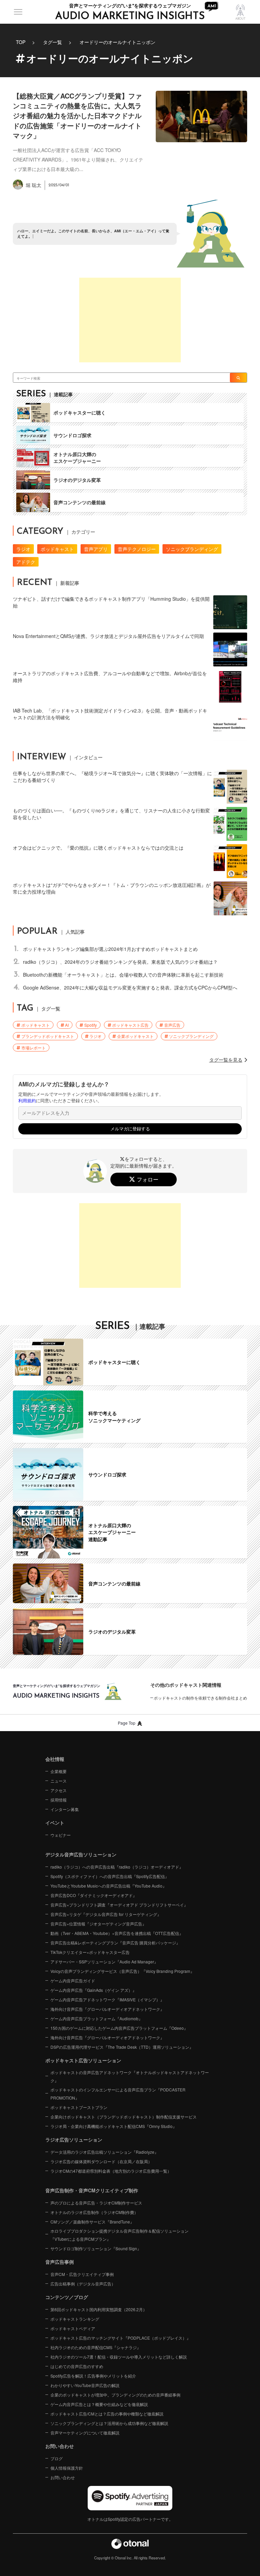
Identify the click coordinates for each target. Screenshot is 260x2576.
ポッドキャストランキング (75, 2319)
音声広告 (172, 1025)
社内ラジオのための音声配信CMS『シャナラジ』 (96, 2347)
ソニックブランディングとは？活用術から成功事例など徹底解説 (109, 2423)
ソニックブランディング (192, 549)
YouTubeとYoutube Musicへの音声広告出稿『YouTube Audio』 (109, 1886)
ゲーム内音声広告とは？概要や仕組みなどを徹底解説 (99, 2404)
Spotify (91, 1025)
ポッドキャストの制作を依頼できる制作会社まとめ (200, 1698)
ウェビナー (61, 1835)
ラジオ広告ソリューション (74, 2139)
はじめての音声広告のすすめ (77, 2366)
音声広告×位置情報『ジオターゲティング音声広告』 (98, 1924)
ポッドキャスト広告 (130, 1025)
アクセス (59, 1790)
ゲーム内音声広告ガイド (73, 1981)
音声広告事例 (60, 2262)
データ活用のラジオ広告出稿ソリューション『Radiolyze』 (104, 2152)
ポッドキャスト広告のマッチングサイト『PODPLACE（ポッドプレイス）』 (121, 2338)
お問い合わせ (63, 2477)
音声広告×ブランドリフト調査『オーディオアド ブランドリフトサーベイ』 (119, 1905)
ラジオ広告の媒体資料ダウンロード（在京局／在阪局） (101, 2161)
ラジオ (23, 549)
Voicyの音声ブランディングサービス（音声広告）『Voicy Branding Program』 (122, 1971)
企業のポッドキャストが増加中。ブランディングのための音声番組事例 (115, 2395)
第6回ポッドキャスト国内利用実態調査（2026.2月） (99, 2309)
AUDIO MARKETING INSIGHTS (130, 16)
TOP (21, 42)
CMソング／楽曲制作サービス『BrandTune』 (92, 2222)
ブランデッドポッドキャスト (48, 1036)
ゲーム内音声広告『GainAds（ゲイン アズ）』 (93, 1990)
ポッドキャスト (57, 549)
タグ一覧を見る (226, 1060)
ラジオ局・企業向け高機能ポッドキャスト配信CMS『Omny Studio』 (114, 2126)
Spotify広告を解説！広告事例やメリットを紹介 (93, 2376)
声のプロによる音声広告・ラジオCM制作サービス (96, 2203)
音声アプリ (96, 549)
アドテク (26, 562)
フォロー (148, 1179)
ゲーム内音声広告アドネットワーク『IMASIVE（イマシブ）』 (107, 1999)
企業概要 (59, 1771)
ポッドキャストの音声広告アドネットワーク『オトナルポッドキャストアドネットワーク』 (130, 2076)
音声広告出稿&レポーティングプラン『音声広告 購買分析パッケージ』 (115, 1943)
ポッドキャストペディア (73, 2328)
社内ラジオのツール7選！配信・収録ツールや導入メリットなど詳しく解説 (119, 2357)
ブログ (57, 2458)
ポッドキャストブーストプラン (79, 2107)
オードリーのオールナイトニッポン (117, 42)
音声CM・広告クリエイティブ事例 (82, 2274)
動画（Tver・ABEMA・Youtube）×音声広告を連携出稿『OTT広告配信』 (117, 1933)
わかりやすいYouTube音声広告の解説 (85, 2385)
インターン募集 (65, 1809)
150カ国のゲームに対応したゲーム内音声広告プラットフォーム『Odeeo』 (119, 2028)
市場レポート (34, 1048)
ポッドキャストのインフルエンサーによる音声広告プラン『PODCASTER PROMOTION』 (118, 2094)
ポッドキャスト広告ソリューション (83, 2060)
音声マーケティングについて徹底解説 (85, 2433)
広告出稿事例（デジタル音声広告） (83, 2284)
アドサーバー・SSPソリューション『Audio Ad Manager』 (104, 1962)
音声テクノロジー (137, 549)
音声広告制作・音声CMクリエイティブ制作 (92, 2190)
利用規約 (27, 1101)
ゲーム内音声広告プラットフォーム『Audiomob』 (96, 2018)
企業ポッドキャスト (135, 1036)
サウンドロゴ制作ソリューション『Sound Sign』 (96, 2248)
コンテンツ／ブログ (67, 2297)
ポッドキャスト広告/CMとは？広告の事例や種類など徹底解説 (107, 2414)
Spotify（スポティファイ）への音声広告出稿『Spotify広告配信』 (110, 1876)
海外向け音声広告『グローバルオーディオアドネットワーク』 (107, 2009)
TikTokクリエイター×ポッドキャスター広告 (90, 1952)
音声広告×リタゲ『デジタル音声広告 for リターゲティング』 (106, 1914)
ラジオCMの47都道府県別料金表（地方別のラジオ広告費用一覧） (111, 2171)
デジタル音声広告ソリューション (81, 1854)
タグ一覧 (52, 42)
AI (67, 1025)
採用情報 (59, 1800)
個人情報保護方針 (67, 2468)
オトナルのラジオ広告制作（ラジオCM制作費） (94, 2212)
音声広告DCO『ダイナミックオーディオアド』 (94, 1895)
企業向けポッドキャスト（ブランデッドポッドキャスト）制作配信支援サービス (124, 2117)
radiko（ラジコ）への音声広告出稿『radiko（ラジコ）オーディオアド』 (117, 1867)
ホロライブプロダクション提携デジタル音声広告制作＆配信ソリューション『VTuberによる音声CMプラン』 (120, 2235)
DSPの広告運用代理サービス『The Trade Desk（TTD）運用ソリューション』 (122, 2047)
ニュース (59, 1781)
